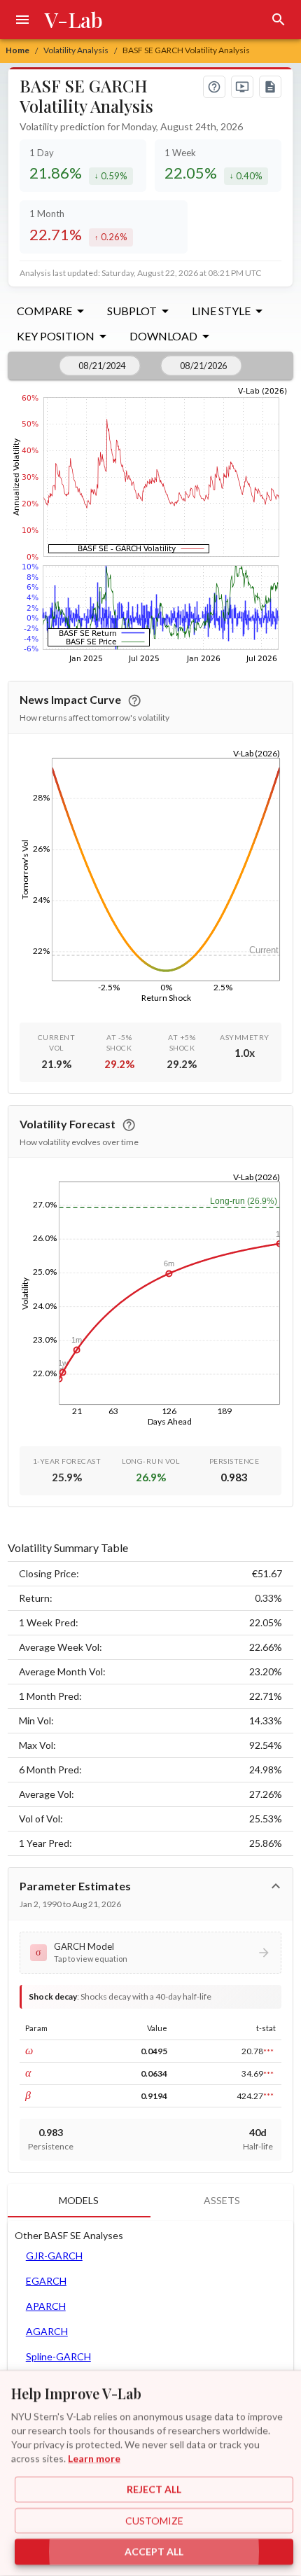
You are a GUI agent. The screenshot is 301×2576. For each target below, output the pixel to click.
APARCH (46, 2306)
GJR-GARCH (54, 2256)
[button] (151, 1953)
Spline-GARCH (58, 2356)
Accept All (154, 2552)
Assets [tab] (222, 2200)
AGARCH (47, 2331)
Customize (154, 2520)
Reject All (154, 2490)
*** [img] (268, 2051)
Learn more (94, 2458)
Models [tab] (79, 2200)
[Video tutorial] (242, 87)
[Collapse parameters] (276, 1886)
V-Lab (74, 20)
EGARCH (46, 2281)
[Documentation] (270, 87)
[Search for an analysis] (279, 20)
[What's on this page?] (214, 87)
